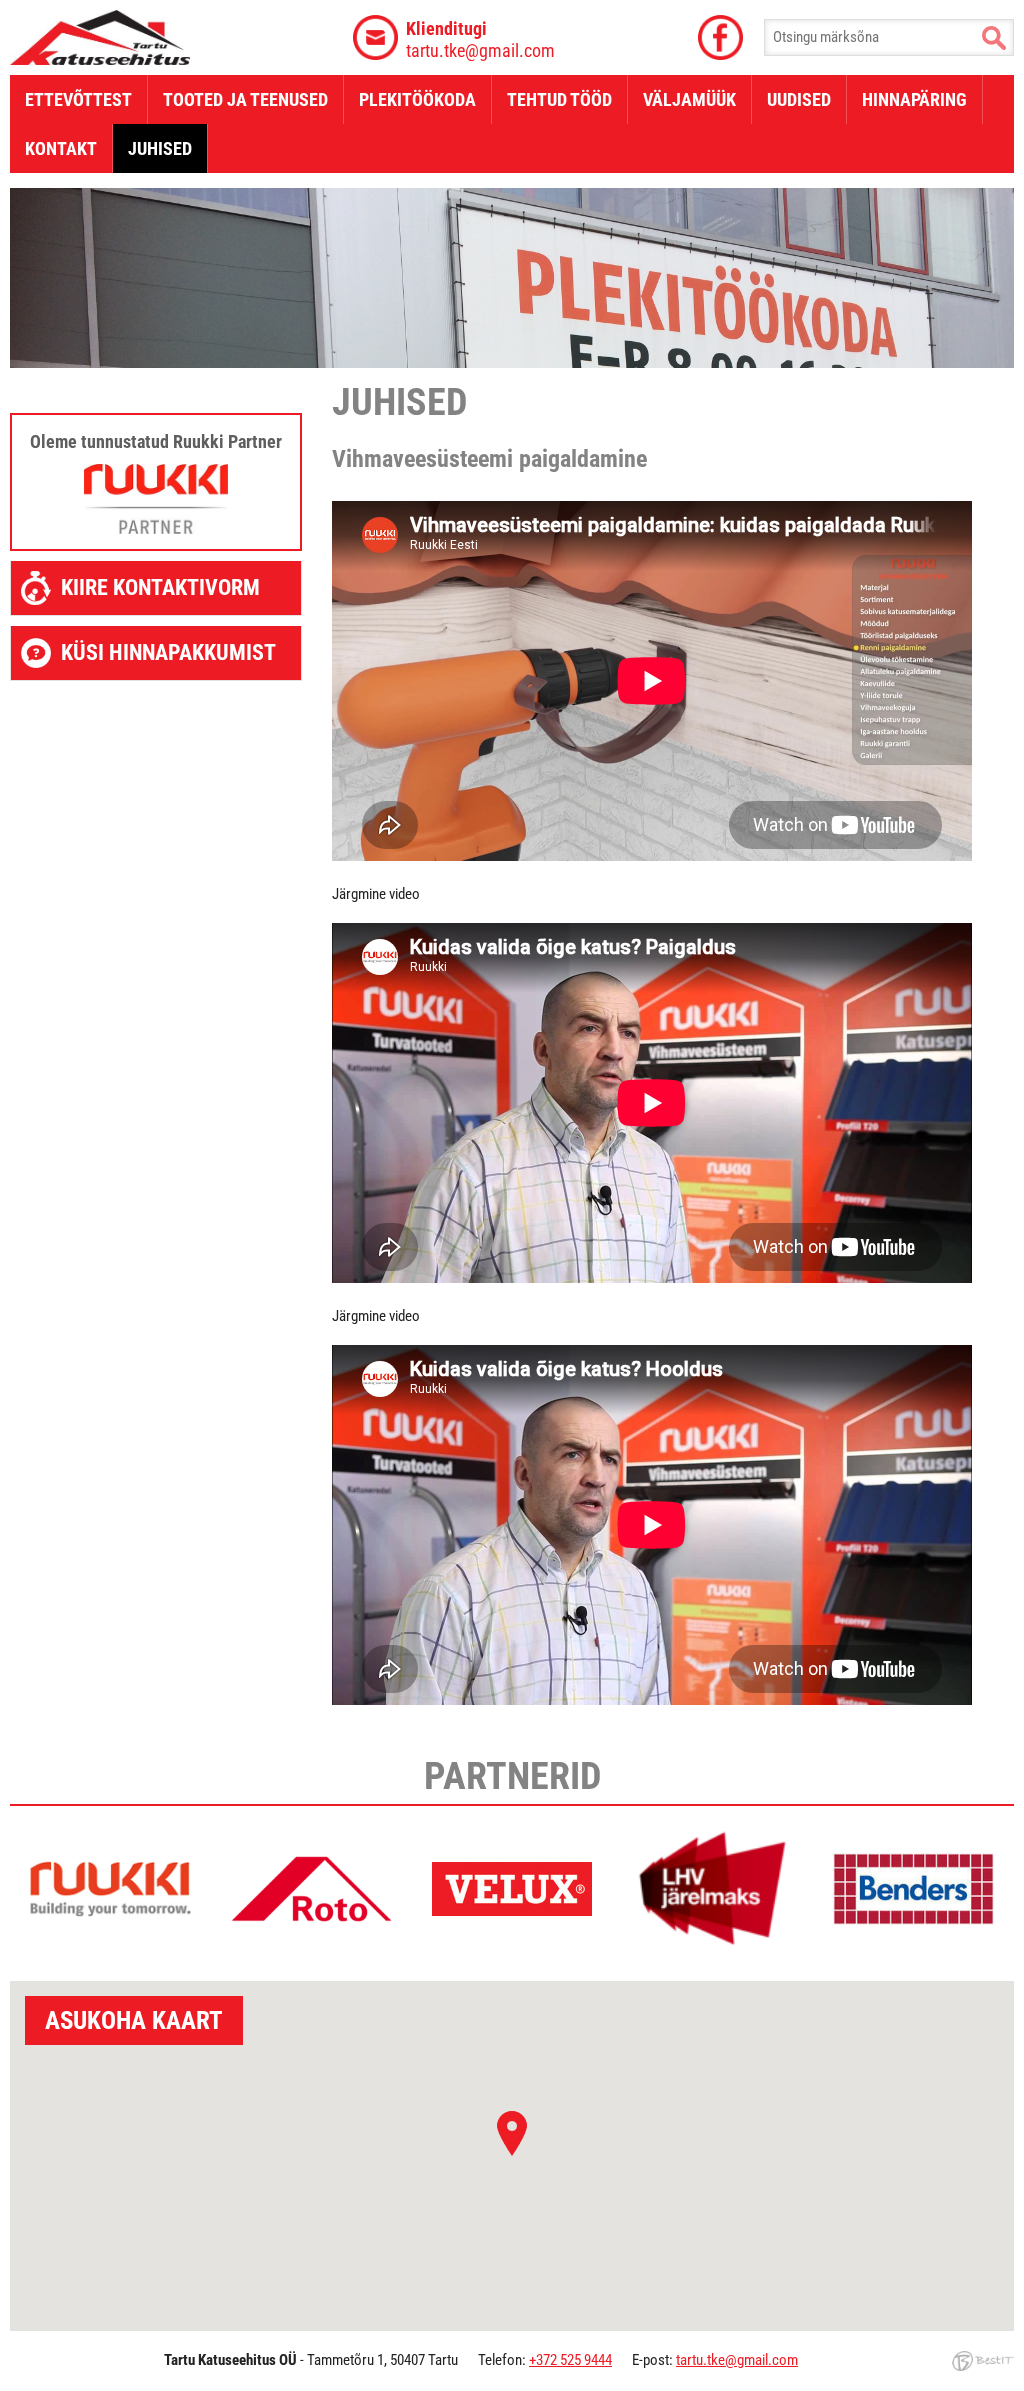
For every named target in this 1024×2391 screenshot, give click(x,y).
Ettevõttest (78, 99)
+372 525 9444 (570, 2360)
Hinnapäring (914, 99)
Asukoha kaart (134, 2020)
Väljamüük (689, 99)
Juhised (160, 148)
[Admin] (4, 9)
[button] (512, 2133)
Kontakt (61, 148)
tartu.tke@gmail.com (480, 39)
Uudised (799, 99)
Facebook (720, 38)
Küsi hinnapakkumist (168, 652)
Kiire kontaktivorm (160, 587)
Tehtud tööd (559, 99)
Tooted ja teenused (245, 99)
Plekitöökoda (417, 99)
